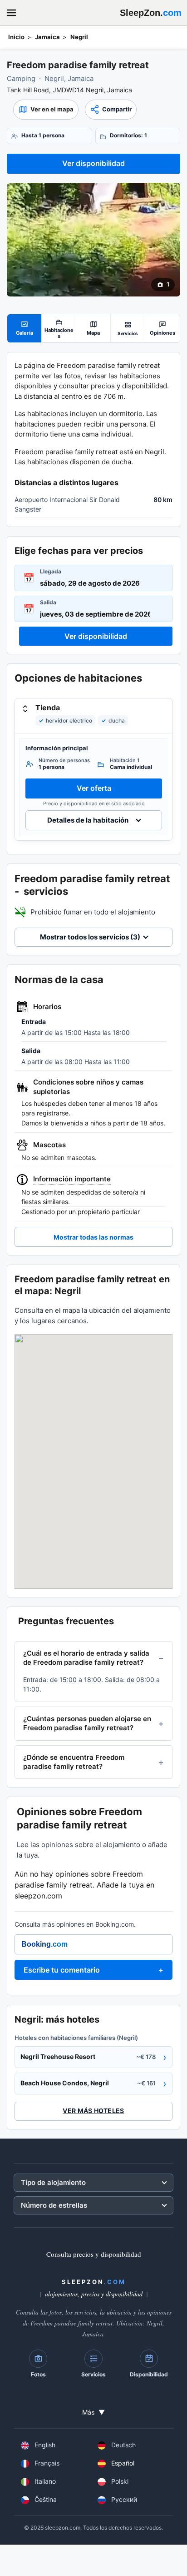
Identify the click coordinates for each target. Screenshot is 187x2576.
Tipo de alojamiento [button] (53, 2182)
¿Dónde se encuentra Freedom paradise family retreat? (74, 1762)
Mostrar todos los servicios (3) (90, 937)
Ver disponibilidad (93, 163)
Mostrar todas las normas (93, 1237)
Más (93, 2412)
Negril (79, 37)
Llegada (51, 571)
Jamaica (47, 37)
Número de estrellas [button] (54, 2205)
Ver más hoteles (93, 2111)
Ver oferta (94, 788)
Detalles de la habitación (88, 821)
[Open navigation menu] (11, 13)
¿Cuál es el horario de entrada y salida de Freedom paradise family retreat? (86, 1658)
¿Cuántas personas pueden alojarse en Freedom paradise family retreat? (87, 1723)
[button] (46, 110)
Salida (48, 602)
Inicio (16, 37)
